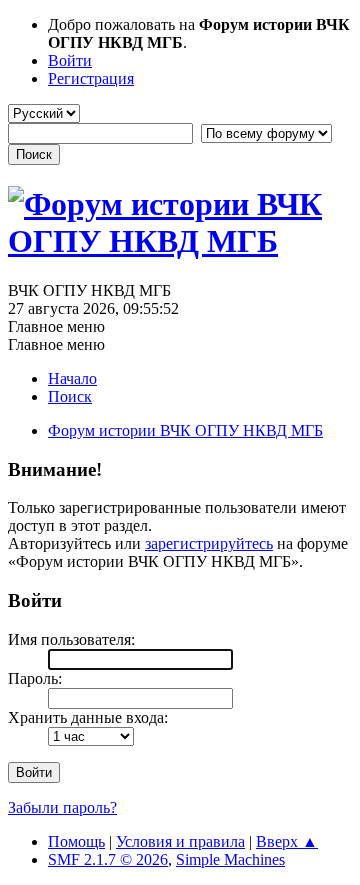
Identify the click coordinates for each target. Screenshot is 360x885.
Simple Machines (230, 859)
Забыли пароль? (62, 807)
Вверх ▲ (287, 841)
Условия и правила (180, 841)
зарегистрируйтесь (209, 543)
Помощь (76, 841)
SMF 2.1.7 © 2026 (108, 859)
